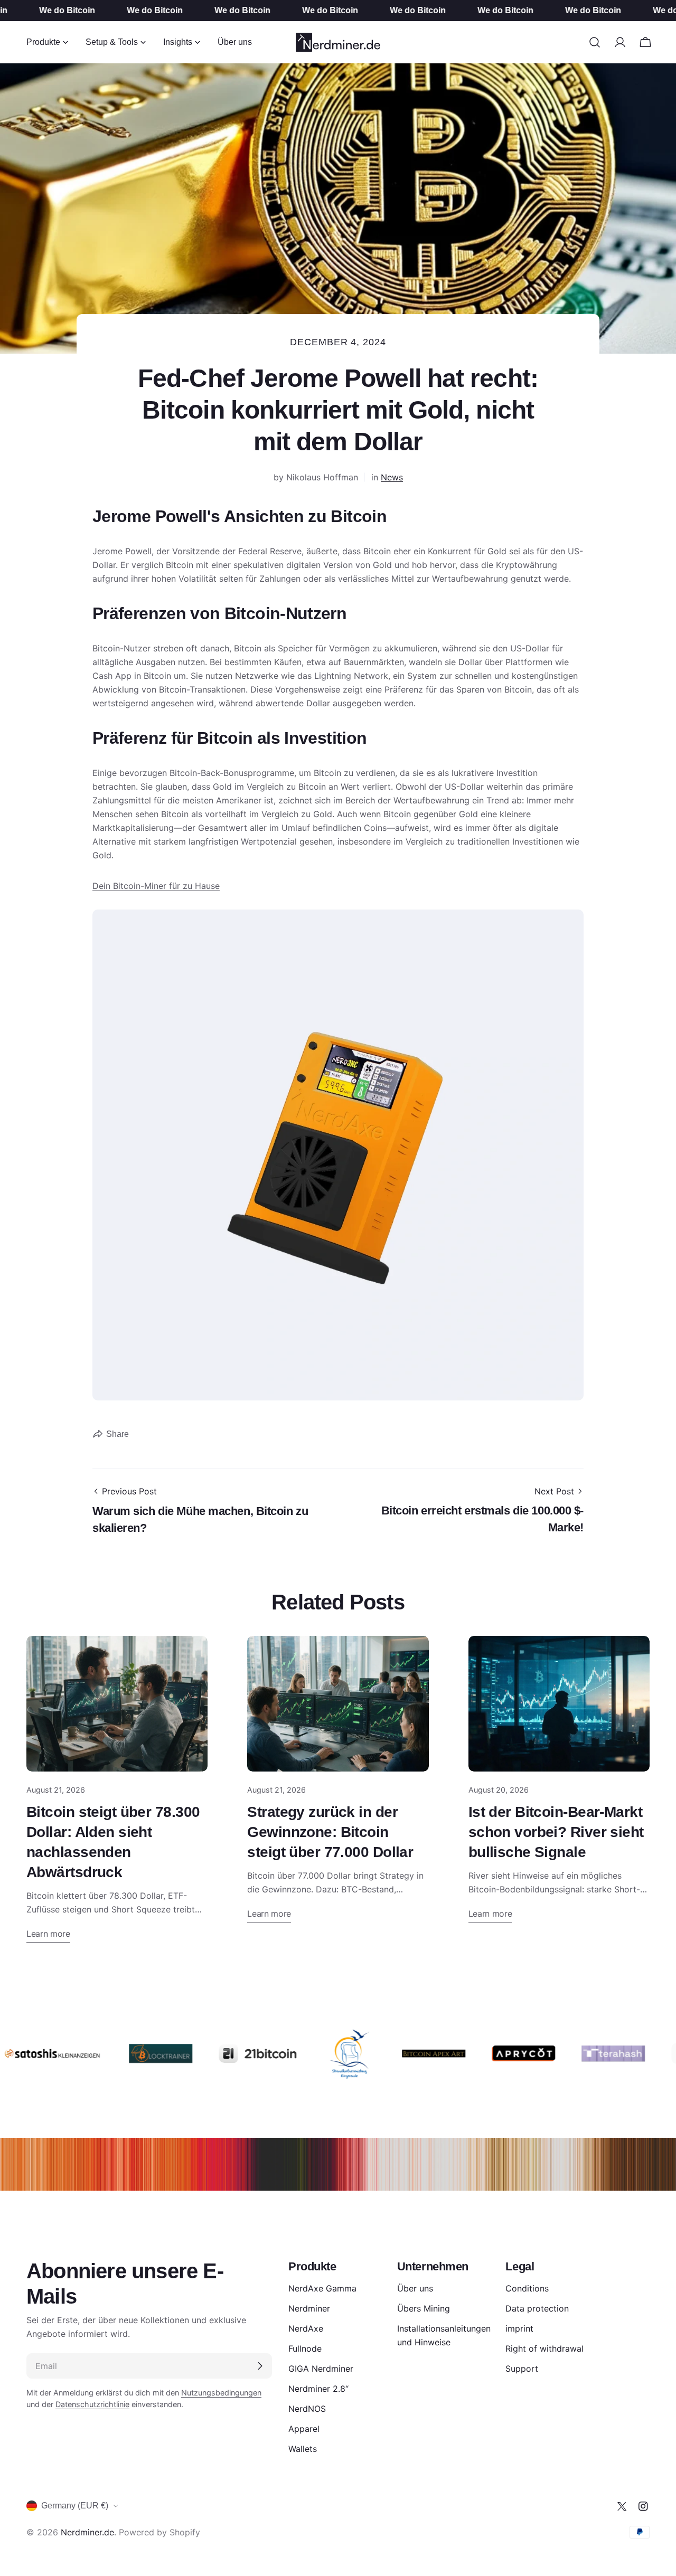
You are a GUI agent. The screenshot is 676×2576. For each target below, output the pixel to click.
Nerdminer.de (87, 2532)
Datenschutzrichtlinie (92, 2404)
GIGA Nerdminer (321, 2369)
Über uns (415, 2288)
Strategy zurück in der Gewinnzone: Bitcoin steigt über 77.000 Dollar (330, 1832)
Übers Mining (424, 2308)
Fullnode (305, 2348)
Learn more (48, 1934)
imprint (519, 2328)
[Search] (595, 42)
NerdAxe (306, 2328)
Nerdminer (309, 2308)
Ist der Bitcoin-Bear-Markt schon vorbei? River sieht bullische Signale (556, 1832)
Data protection (537, 2308)
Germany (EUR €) (75, 2506)
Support (522, 2369)
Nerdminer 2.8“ (318, 2389)
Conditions (527, 2288)
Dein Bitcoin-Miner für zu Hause (156, 886)
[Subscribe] (260, 2366)
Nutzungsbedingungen (221, 2393)
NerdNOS (307, 2409)
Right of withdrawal (544, 2348)
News (392, 477)
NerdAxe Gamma (322, 2288)
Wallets (303, 2449)
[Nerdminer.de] (130, 2053)
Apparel (304, 2429)
